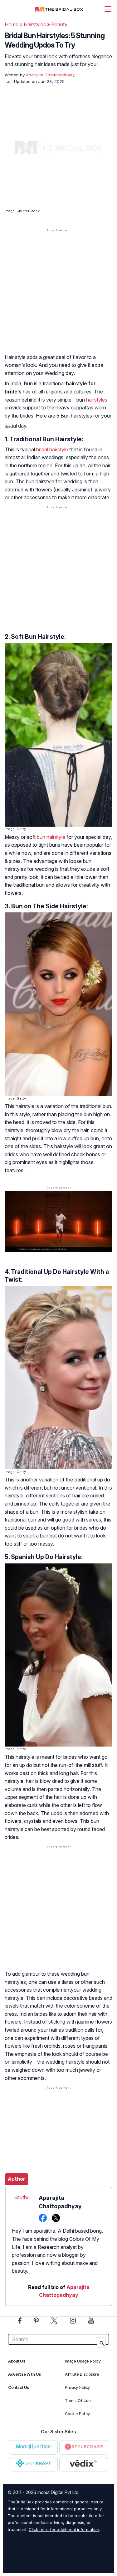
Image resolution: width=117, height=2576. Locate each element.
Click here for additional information (64, 2529)
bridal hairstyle (52, 449)
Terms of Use (78, 2401)
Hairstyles (35, 24)
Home (12, 24)
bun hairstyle (51, 837)
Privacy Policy (77, 2387)
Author (17, 2179)
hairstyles (97, 400)
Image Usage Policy (83, 2361)
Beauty (59, 24)
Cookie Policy (77, 2414)
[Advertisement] (58, 297)
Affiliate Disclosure (82, 2374)
